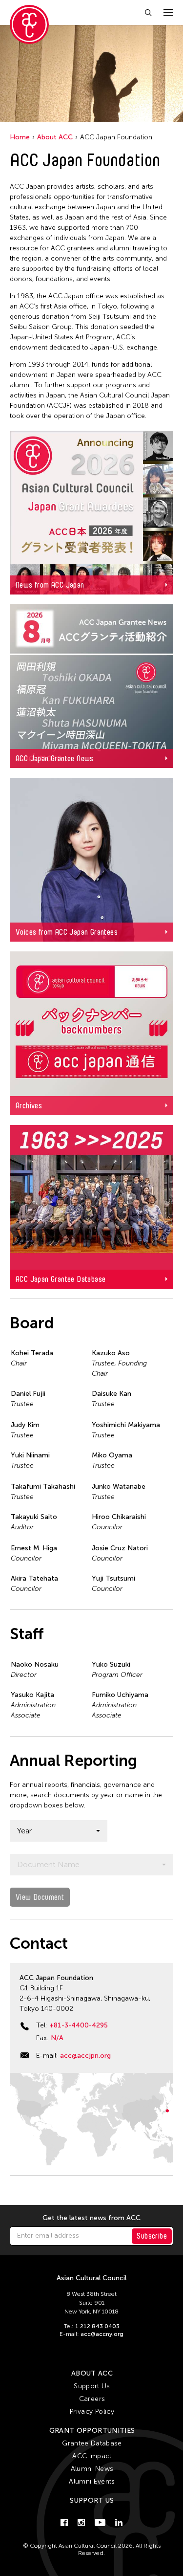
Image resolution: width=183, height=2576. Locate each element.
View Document (40, 1897)
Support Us (92, 2386)
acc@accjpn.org (85, 2056)
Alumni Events (92, 2481)
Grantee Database (92, 2443)
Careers (92, 2399)
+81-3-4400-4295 (79, 2025)
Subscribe (152, 2236)
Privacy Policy (92, 2411)
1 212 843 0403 (97, 2326)
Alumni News (92, 2469)
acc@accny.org (102, 2334)
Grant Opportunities (92, 2431)
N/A (57, 2038)
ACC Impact (92, 2456)
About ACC (55, 137)
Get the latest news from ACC (91, 2218)
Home (20, 137)
